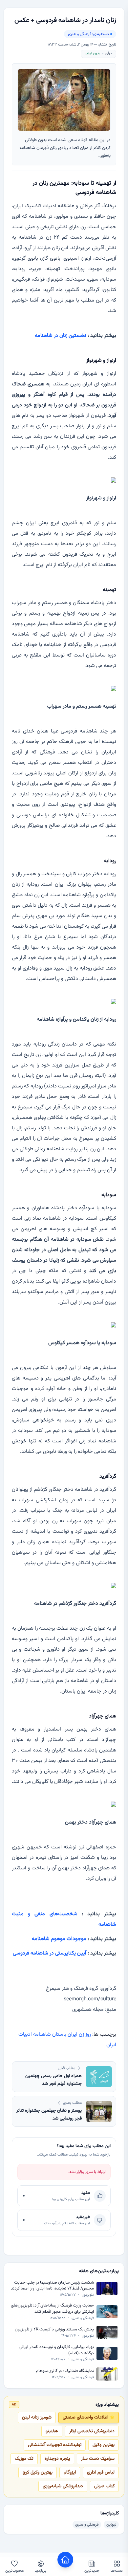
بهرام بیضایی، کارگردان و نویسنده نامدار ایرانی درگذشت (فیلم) (57, 2350)
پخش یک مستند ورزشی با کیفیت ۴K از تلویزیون (54, 2330)
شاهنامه (41, 2035)
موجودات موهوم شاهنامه (59, 1939)
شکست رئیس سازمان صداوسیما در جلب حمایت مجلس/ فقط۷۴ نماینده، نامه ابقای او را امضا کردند (52, 2286)
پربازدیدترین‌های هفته (99, 2271)
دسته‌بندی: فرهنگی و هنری (88, 34)
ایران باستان (64, 2035)
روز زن (84, 2035)
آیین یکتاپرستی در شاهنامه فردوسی (50, 1953)
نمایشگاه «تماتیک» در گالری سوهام (65, 2371)
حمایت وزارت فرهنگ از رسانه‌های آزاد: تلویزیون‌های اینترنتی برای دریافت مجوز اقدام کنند (52, 2309)
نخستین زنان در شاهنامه (61, 336)
